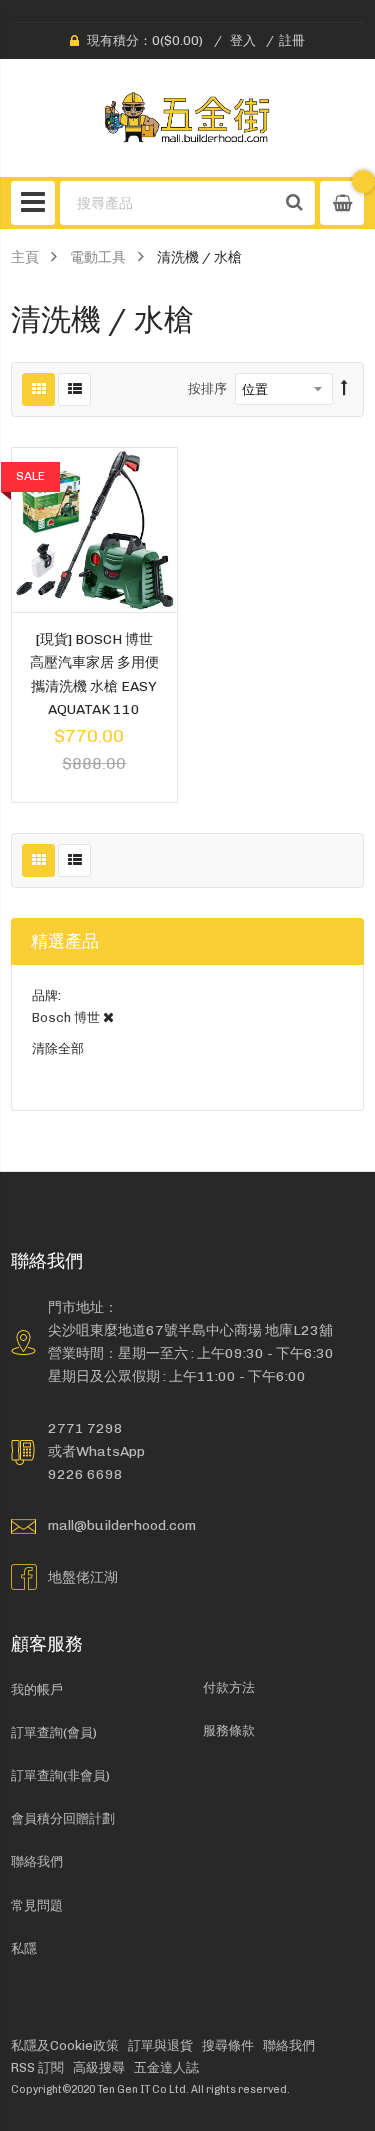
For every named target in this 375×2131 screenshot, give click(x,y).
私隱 (24, 1948)
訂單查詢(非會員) (60, 1775)
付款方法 (229, 1687)
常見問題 (37, 1905)
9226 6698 (85, 1474)
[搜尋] (295, 203)
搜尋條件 (228, 2045)
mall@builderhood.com (122, 1525)
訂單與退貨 (160, 2045)
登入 (243, 40)
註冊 (292, 40)
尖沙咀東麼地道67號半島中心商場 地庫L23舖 (190, 1330)
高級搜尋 (99, 2067)
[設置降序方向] (344, 389)
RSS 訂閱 (37, 2067)
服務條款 (229, 1730)
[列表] (74, 389)
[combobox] (168, 203)
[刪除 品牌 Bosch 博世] (108, 1017)
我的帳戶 (37, 1689)
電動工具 (98, 257)
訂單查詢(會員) (54, 1732)
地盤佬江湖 (83, 1577)
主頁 (25, 257)
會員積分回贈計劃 (63, 1818)
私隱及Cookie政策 (65, 2045)
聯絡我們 (37, 1861)
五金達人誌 (166, 2067)
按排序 (207, 388)
